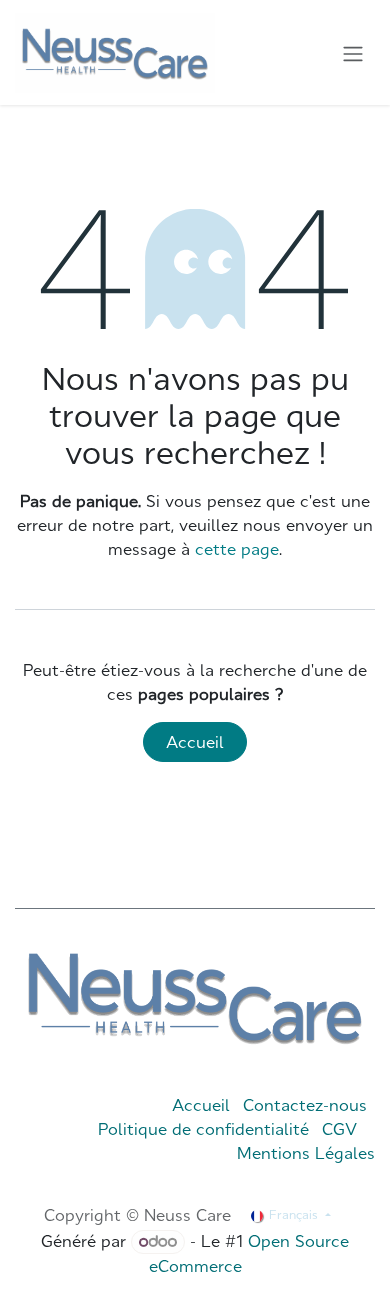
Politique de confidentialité (203, 1129)
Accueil (195, 742)
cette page (237, 549)
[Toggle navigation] (353, 53)
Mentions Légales (306, 1153)
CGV (339, 1129)
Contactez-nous (305, 1105)
